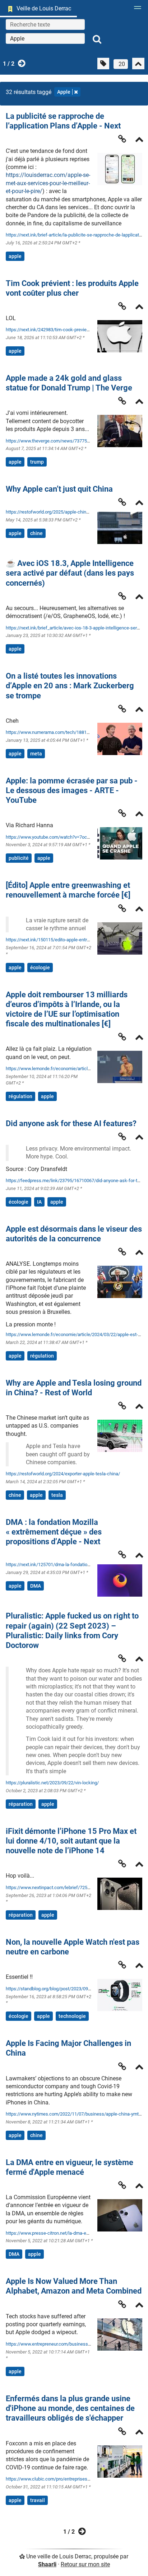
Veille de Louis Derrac (44, 8)
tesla (57, 1495)
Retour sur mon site (85, 2564)
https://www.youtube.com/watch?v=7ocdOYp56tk (56, 837)
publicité (19, 858)
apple (15, 256)
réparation (21, 1804)
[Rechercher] (97, 39)
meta (36, 754)
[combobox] (45, 38)
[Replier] (139, 140)
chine (36, 533)
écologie (40, 968)
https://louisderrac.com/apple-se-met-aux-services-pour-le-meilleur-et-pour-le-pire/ (48, 183)
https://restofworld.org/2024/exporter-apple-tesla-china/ (63, 1474)
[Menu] (136, 10)
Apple (64, 92)
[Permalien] (122, 139)
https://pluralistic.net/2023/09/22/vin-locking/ (52, 1783)
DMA (36, 1586)
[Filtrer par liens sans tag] (103, 64)
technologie (72, 2016)
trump (37, 462)
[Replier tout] (138, 64)
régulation (20, 1096)
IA (39, 1202)
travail (38, 2500)
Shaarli (47, 2564)
